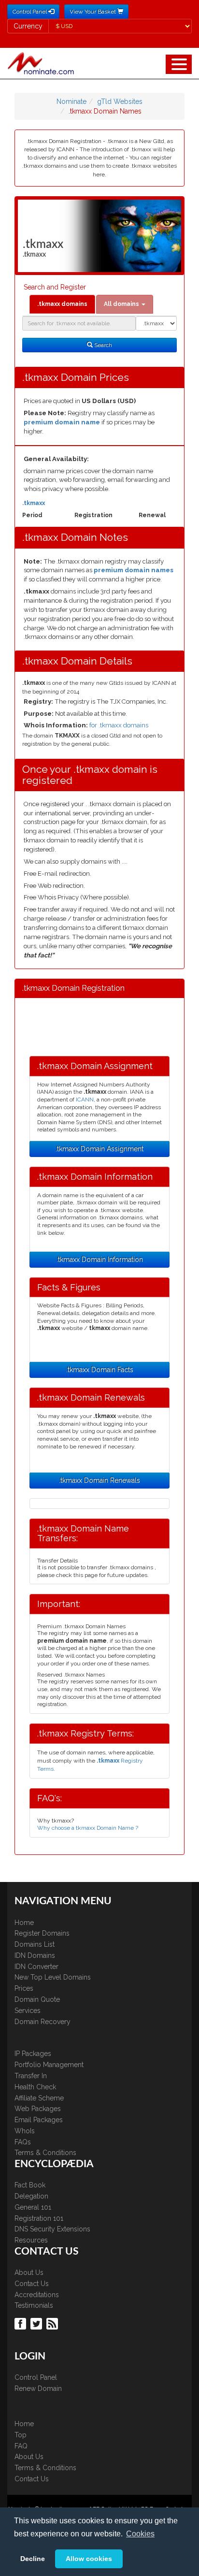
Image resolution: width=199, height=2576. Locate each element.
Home (24, 1923)
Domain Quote (37, 1999)
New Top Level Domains (53, 1977)
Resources (31, 2240)
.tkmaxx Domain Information (100, 1259)
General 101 (33, 2207)
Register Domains (42, 1933)
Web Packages (38, 2109)
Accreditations (37, 2295)
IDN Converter (36, 1967)
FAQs (23, 2142)
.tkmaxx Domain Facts (100, 1370)
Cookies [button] (140, 2534)
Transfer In (31, 2076)
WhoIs (25, 2131)
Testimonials (34, 2305)
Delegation (31, 2196)
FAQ (21, 2446)
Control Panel (36, 2377)
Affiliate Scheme (39, 2098)
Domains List (35, 1944)
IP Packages (33, 2054)
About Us (29, 2272)
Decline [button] (33, 2559)
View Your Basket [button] (93, 12)
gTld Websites (120, 101)
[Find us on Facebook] (21, 2323)
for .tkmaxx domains (119, 725)
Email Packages (39, 2120)
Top (21, 2435)
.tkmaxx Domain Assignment (99, 1149)
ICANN (85, 1100)
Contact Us (32, 2284)
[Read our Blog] (53, 2323)
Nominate (71, 101)
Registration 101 (39, 2218)
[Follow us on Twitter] (37, 2323)
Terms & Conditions (45, 2153)
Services (28, 2011)
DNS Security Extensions (52, 2229)
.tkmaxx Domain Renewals (99, 1480)
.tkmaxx (34, 503)
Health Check (35, 2087)
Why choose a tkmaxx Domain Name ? (88, 1828)
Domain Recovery (43, 2022)
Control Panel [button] (30, 12)
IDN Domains (35, 1955)
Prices (24, 1988)
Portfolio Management (49, 2065)
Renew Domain (38, 2388)
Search (102, 345)
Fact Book (30, 2185)
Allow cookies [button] (89, 2559)
